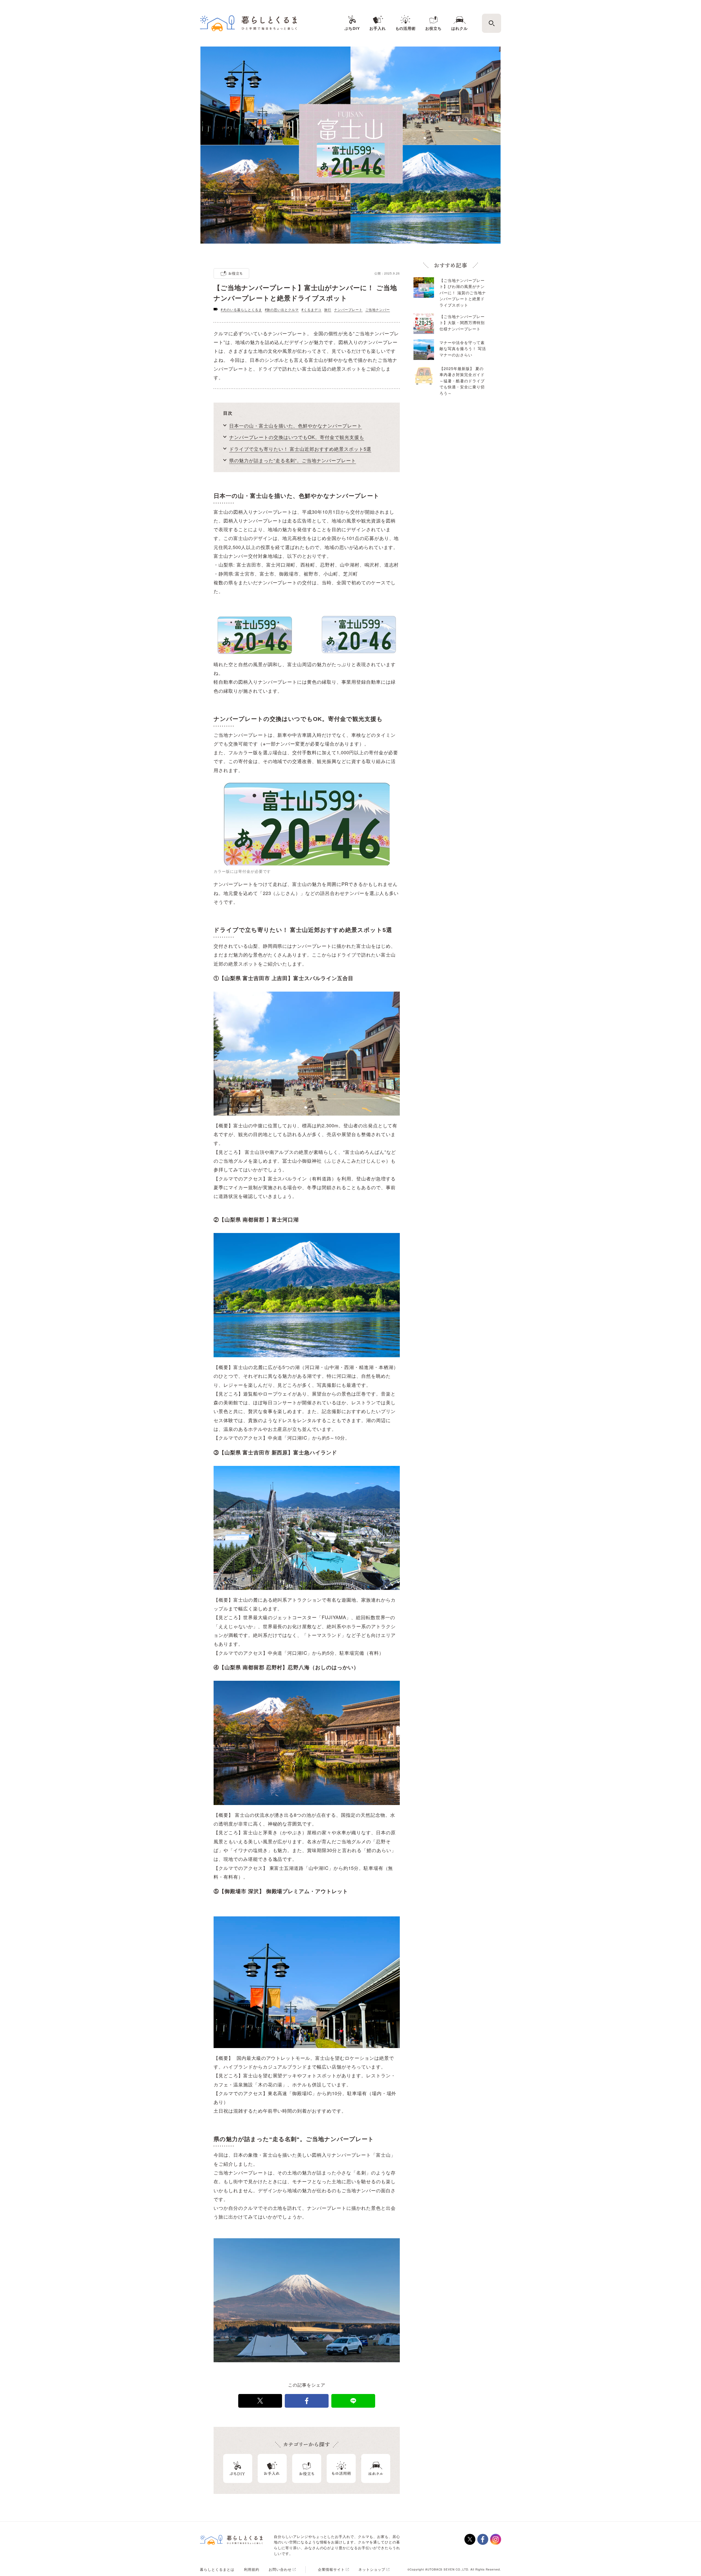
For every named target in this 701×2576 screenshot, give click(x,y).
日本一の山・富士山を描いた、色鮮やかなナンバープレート (296, 425)
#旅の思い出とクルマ (282, 309)
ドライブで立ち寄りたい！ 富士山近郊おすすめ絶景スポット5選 (300, 449)
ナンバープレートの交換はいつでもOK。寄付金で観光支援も (297, 437)
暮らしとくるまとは (217, 2569)
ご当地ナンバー (378, 309)
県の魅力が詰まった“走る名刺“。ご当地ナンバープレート (293, 460)
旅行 (328, 309)
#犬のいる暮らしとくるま (241, 309)
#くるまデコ (311, 309)
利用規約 (252, 2569)
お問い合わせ (280, 2569)
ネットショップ (372, 2569)
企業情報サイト (331, 2569)
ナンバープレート (348, 309)
